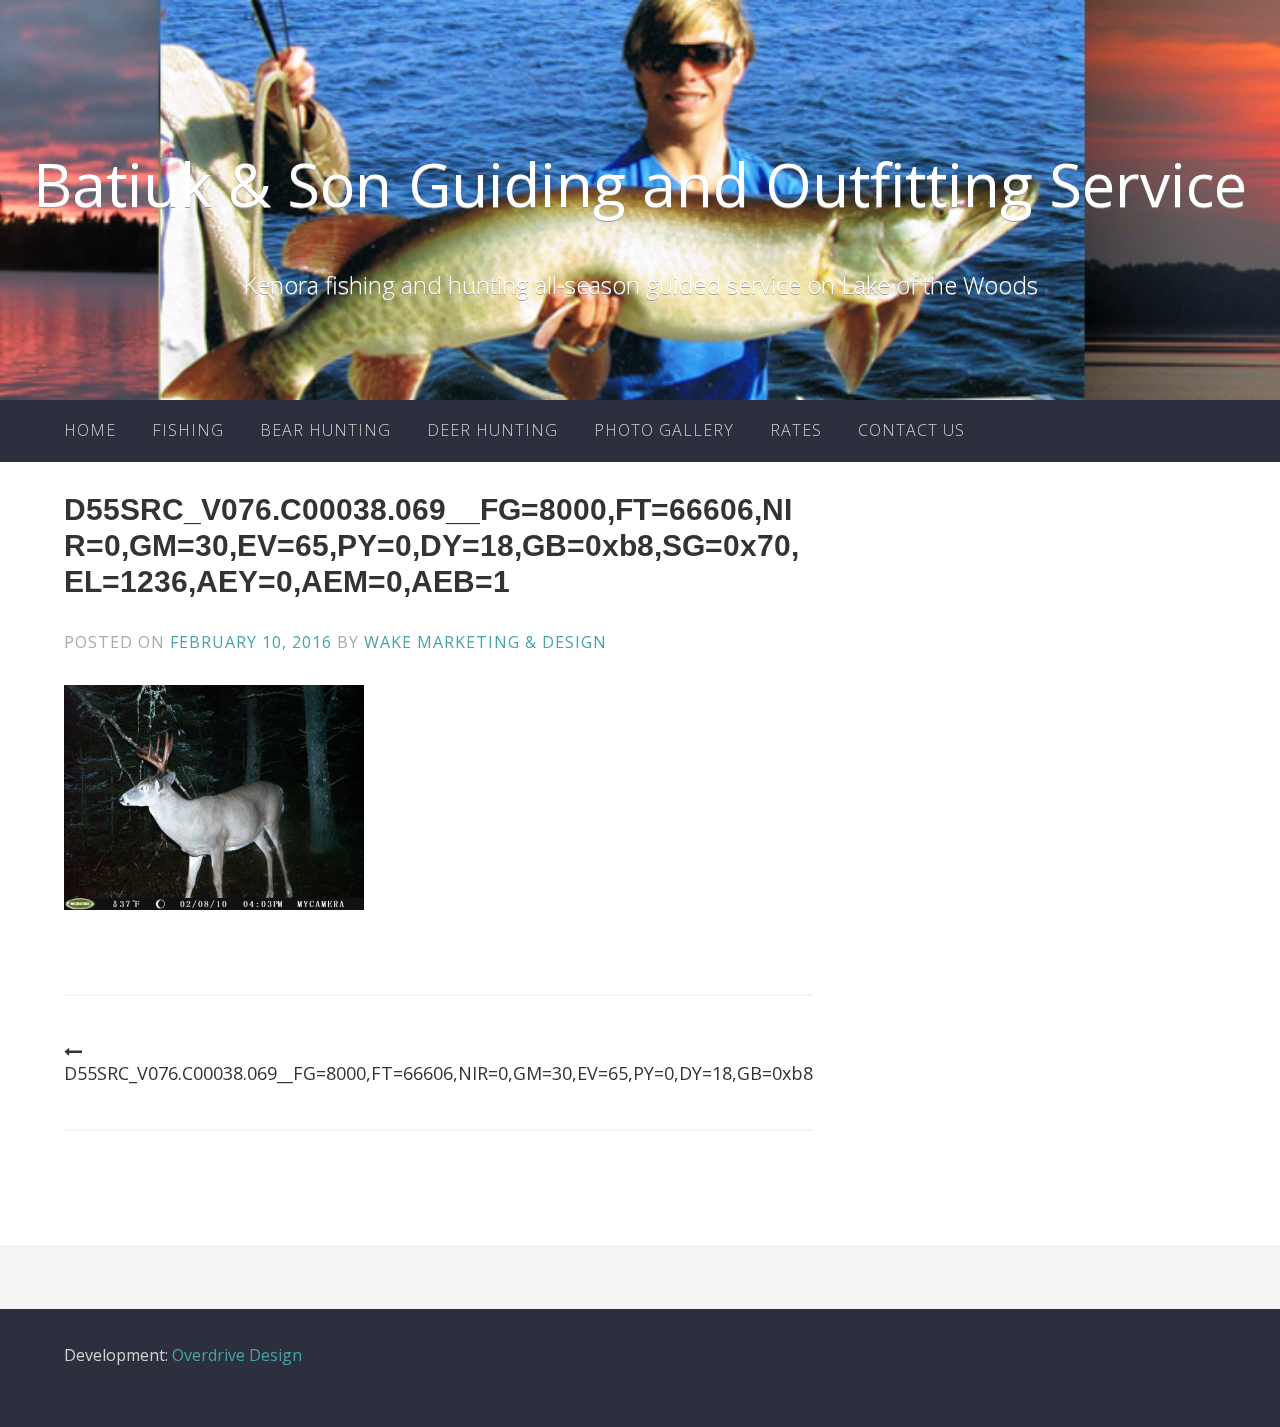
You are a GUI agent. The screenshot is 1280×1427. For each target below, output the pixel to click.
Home (90, 430)
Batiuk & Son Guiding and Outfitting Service (640, 184)
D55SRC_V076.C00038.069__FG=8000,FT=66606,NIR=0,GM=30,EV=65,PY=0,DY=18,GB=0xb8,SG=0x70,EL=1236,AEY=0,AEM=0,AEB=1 (602, 1073)
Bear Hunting (325, 430)
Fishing (188, 430)
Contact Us (911, 430)
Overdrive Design (237, 1355)
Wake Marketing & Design (485, 642)
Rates (796, 430)
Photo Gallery (664, 430)
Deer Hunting (492, 430)
